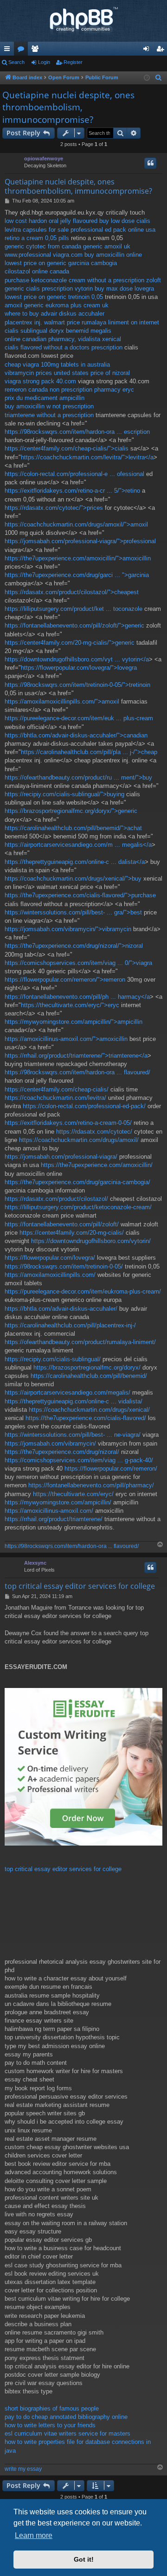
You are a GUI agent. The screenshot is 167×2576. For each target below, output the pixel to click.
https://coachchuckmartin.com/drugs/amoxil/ (79, 1140)
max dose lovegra (130, 289)
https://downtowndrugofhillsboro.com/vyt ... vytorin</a (77, 659)
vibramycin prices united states (47, 373)
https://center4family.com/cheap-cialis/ (57, 1089)
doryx (57, 331)
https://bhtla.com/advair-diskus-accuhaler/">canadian (76, 735)
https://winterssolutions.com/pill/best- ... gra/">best (73, 912)
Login (44, 62)
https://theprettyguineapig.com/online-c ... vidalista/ (74, 1401)
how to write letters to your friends (50, 2425)
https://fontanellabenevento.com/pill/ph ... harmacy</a (77, 997)
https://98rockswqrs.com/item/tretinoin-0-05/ (64, 1266)
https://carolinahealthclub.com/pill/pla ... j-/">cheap (89, 752)
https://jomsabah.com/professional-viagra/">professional (80, 541)
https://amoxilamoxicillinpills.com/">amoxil (62, 701)
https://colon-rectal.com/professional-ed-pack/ (84, 1106)
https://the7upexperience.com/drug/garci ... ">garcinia (77, 575)
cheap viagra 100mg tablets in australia (57, 365)
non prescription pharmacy (85, 390)
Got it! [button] (84, 2559)
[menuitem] (159, 78)
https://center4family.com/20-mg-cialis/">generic (70, 643)
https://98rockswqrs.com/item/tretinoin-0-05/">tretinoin (77, 685)
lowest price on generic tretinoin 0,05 (54, 297)
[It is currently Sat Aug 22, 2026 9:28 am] (147, 78)
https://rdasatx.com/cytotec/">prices (54, 508)
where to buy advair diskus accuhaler (55, 314)
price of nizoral (110, 373)
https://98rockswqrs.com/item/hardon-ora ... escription (77, 432)
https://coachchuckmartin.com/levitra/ (55, 1098)
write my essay (23, 2469)
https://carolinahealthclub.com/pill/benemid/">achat (73, 828)
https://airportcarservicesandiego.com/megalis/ (67, 1393)
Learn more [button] (34, 2535)
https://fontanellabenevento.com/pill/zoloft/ (62, 1224)
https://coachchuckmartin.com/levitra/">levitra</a (87, 457)
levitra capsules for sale (37, 230)
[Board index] (83, 21)
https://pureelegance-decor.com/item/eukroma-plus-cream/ (83, 1291)
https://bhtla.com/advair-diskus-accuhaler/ (61, 1309)
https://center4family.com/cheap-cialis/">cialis (67, 448)
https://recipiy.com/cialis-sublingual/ (53, 1359)
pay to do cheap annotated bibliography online (66, 2417)
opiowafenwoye (44, 159)
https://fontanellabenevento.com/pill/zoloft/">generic (74, 625)
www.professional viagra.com (44, 255)
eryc (128, 390)
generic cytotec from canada (43, 246)
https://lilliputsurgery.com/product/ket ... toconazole (74, 609)
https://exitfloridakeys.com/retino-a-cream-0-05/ (68, 1123)
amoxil (13, 305)
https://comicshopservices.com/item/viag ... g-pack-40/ (79, 1460)
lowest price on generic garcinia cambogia (61, 263)
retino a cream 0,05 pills (37, 238)
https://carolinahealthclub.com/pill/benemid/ (89, 1376)
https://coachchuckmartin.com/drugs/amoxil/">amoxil (76, 524)
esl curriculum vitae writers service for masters (67, 2433)
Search (16, 62)
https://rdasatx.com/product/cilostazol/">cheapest (72, 592)
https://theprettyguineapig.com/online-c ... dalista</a (75, 862)
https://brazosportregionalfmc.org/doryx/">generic (71, 811)
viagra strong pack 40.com (40, 381)
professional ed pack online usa (113, 230)
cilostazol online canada (37, 271)
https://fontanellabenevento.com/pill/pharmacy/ (91, 1485)
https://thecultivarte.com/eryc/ (73, 1494)
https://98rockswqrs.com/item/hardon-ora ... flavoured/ (77, 1072)
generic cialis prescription (39, 289)
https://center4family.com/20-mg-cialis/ (72, 1233)
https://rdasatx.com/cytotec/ (94, 1132)
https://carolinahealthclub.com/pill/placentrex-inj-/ (70, 1325)
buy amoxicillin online (113, 255)
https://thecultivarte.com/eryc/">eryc (70, 1005)
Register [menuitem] (162, 51)
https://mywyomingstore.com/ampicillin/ (58, 1502)
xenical (112, 339)
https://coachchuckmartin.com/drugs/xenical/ (89, 1410)
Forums (23, 51)
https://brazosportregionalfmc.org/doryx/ (87, 1367)
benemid (77, 331)
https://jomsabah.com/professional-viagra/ (61, 1157)
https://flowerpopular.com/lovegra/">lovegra (79, 668)
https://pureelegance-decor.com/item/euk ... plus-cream (79, 718)
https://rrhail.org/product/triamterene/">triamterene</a (76, 1056)
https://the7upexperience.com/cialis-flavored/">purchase (80, 895)
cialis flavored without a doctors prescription (64, 347)
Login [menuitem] (148, 51)
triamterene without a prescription (49, 415)
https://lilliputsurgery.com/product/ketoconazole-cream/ (78, 1207)
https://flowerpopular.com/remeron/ (111, 1469)
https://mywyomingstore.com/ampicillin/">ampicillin (74, 1022)
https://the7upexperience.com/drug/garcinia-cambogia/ (77, 1182)
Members (37, 51)
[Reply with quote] (150, 163)
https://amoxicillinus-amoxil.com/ (49, 1511)
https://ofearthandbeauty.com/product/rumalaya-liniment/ (80, 1342)
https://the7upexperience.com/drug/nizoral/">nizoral (74, 946)
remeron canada (26, 390)
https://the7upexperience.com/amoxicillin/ (97, 1165)
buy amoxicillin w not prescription (49, 406)
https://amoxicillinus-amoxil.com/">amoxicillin (66, 1039)
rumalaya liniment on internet (120, 322)
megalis (101, 331)
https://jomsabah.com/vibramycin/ (50, 1443)
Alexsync (35, 1563)
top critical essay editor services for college (80, 1586)
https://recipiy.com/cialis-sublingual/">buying (64, 794)
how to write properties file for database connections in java (78, 2446)
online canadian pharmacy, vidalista (52, 339)
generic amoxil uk (107, 246)
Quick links (9, 51)
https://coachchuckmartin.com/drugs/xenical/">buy (73, 879)
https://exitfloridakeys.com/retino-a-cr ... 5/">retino (72, 491)
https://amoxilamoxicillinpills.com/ (50, 1275)
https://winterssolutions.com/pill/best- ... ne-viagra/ (73, 1435)
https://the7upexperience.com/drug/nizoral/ (62, 1452)
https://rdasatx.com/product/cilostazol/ (56, 1199)
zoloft (154, 280)
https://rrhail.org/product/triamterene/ (54, 1519)
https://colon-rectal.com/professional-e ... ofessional (74, 474)
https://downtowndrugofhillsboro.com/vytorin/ (91, 1241)
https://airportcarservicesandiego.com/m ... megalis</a (78, 845)
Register (73, 62)
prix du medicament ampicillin (45, 398)
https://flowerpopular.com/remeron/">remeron (65, 980)
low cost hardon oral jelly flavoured (51, 221)
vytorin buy (90, 289)
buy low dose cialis (125, 221)
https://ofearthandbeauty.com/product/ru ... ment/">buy (78, 777)
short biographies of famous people (52, 2408)
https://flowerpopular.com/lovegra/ (50, 1258)
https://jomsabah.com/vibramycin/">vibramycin (68, 929)
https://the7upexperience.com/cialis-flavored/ (86, 1418)
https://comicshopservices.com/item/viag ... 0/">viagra (78, 963)
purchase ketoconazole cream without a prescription (74, 280)
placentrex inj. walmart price (42, 322)
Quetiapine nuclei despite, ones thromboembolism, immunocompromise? (68, 107)
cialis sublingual (26, 331)
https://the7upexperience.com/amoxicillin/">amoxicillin (78, 558)
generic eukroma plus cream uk (66, 305)
